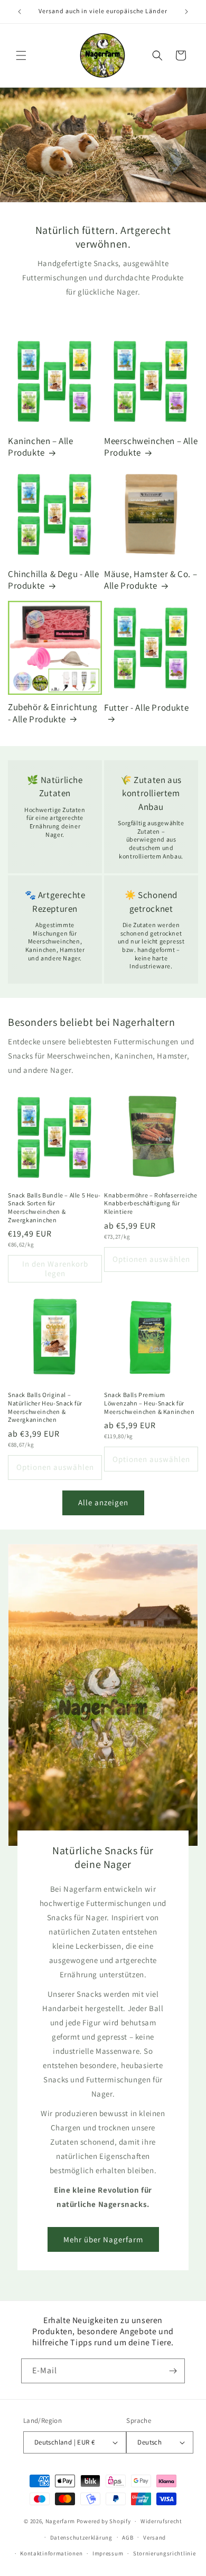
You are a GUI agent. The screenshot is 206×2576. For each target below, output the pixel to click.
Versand (154, 2537)
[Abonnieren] (173, 2371)
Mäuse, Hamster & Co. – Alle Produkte (151, 580)
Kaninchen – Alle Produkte (41, 447)
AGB (128, 2537)
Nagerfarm (60, 2521)
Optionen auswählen (151, 1259)
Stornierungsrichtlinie (164, 2553)
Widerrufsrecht (161, 2521)
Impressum (108, 2553)
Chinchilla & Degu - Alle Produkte (53, 580)
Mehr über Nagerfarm (103, 2239)
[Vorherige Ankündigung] (20, 12)
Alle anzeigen (103, 1502)
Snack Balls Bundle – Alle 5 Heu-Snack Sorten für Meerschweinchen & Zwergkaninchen (54, 1207)
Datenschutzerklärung (81, 2537)
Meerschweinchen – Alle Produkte (151, 447)
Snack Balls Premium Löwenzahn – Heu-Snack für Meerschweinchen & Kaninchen (149, 1403)
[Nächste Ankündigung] (186, 12)
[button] (21, 55)
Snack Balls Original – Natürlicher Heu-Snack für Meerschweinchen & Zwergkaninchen (45, 1407)
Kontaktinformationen (51, 2553)
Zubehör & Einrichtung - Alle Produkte (53, 713)
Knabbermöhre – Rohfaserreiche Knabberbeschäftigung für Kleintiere (151, 1203)
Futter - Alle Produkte (146, 707)
